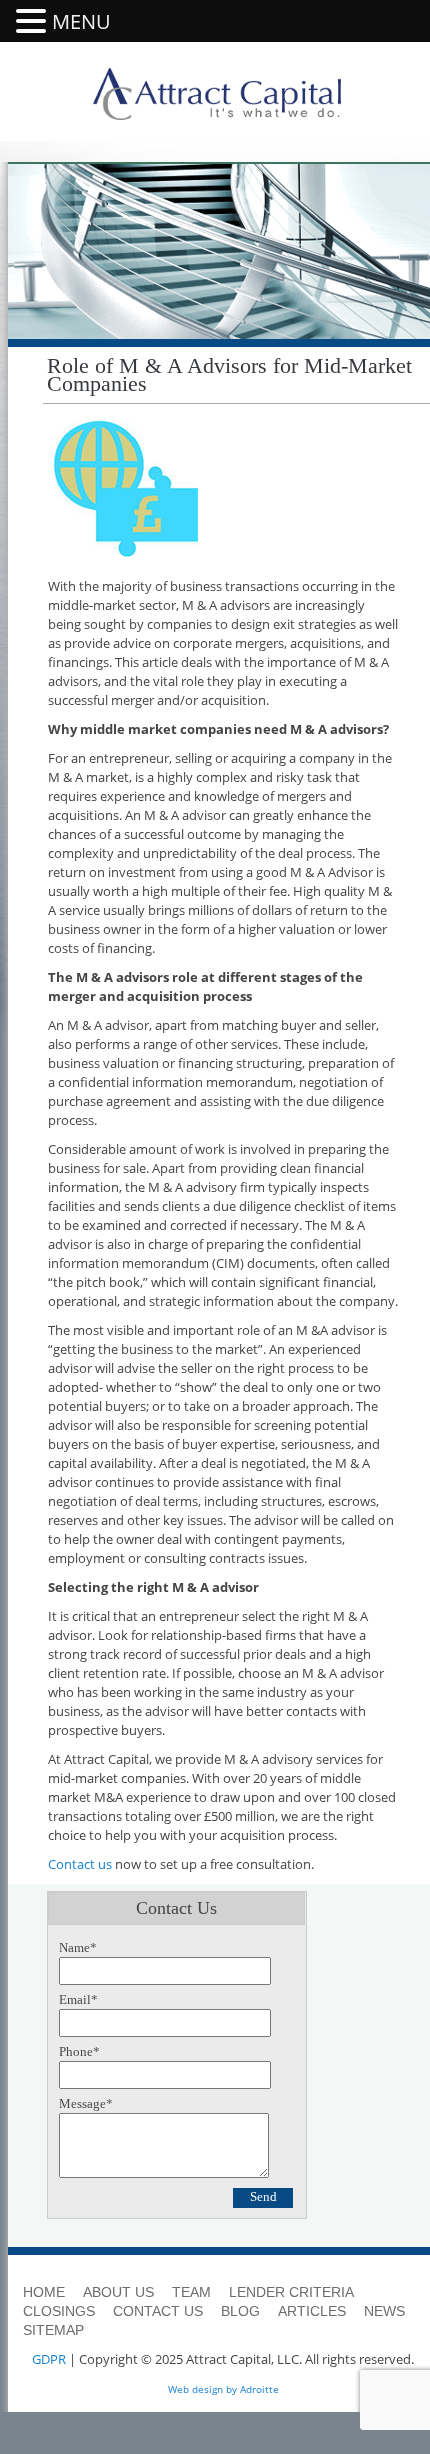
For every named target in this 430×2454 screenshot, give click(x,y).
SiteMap (53, 2330)
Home (44, 2292)
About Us (118, 2292)
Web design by (202, 2389)
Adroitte (259, 2389)
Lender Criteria (291, 2292)
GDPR (49, 2359)
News (384, 2311)
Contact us (80, 1864)
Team (191, 2292)
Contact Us (158, 2311)
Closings (59, 2311)
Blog (240, 2311)
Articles (312, 2311)
